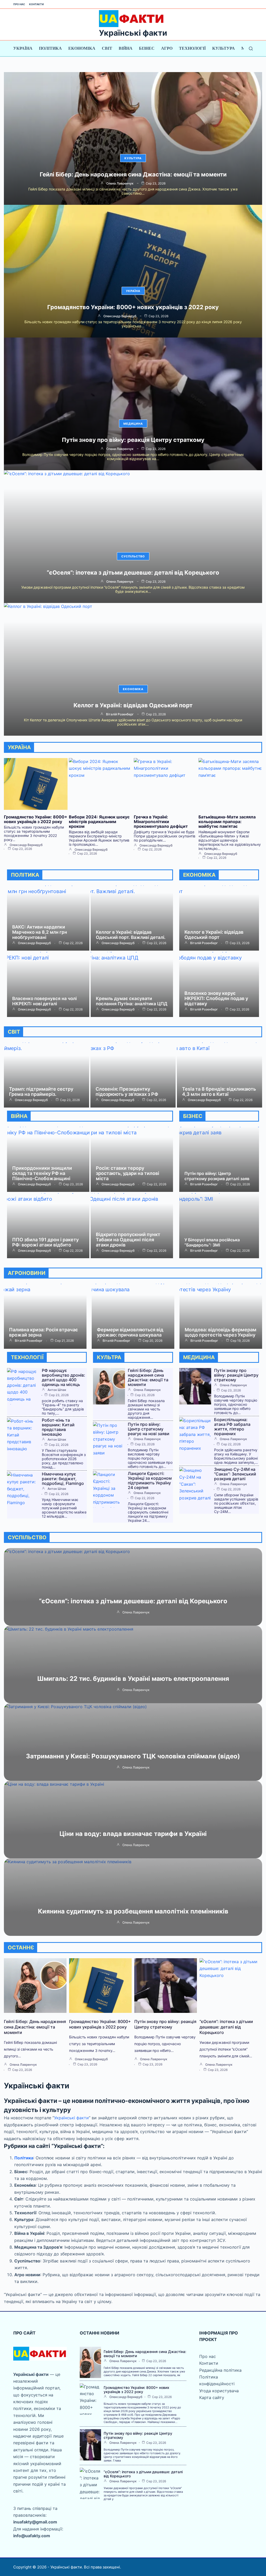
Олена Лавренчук (120, 183)
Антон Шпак (57, 1390)
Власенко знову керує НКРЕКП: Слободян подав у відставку (216, 998)
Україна (23, 48)
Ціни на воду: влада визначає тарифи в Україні (133, 1834)
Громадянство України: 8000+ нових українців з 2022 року (133, 307)
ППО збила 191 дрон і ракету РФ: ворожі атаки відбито (45, 1242)
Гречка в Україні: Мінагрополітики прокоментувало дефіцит (161, 822)
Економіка (82, 48)
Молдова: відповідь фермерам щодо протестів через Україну (221, 1332)
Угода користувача (219, 2391)
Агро (167, 48)
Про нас (19, 4)
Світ (107, 48)
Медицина (133, 424)
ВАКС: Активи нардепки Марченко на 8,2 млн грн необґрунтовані (40, 932)
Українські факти (133, 33)
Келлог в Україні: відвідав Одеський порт (133, 705)
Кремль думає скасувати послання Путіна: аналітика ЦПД (132, 1001)
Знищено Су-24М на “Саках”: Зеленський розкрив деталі (235, 1474)
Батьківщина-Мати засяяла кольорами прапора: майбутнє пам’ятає (227, 822)
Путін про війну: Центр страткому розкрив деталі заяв (217, 1176)
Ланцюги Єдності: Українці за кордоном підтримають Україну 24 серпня (150, 1480)
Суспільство (133, 556)
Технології (192, 48)
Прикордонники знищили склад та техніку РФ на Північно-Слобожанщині (42, 1173)
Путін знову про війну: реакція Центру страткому (133, 440)
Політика (50, 48)
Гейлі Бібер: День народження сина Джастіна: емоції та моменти (133, 174)
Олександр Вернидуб (120, 316)
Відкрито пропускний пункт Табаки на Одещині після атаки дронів (128, 1240)
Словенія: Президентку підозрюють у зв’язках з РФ (127, 1092)
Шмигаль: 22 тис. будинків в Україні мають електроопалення (133, 1679)
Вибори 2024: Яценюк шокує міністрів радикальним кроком (99, 822)
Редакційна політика (220, 2370)
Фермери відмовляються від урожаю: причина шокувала (130, 1332)
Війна (126, 48)
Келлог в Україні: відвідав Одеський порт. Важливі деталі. (131, 935)
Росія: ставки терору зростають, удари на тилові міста (128, 1173)
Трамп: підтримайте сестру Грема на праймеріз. (41, 1092)
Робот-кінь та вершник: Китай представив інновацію (58, 1427)
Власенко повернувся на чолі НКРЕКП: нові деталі (44, 1001)
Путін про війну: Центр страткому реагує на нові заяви (149, 1429)
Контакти (36, 4)
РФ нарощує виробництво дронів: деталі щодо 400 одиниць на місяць (64, 1377)
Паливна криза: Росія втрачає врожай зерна (44, 1332)
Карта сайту (212, 2397)
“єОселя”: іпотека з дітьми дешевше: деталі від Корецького (133, 573)
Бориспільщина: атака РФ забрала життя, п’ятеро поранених (232, 1427)
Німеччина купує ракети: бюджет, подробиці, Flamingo (63, 1479)
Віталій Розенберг (120, 714)
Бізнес (147, 48)
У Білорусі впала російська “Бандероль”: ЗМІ (212, 1242)
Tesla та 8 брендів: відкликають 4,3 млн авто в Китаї (219, 1092)
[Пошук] (251, 49)
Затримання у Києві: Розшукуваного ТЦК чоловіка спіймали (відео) (133, 1756)
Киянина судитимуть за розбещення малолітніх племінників (133, 1911)
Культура (224, 48)
